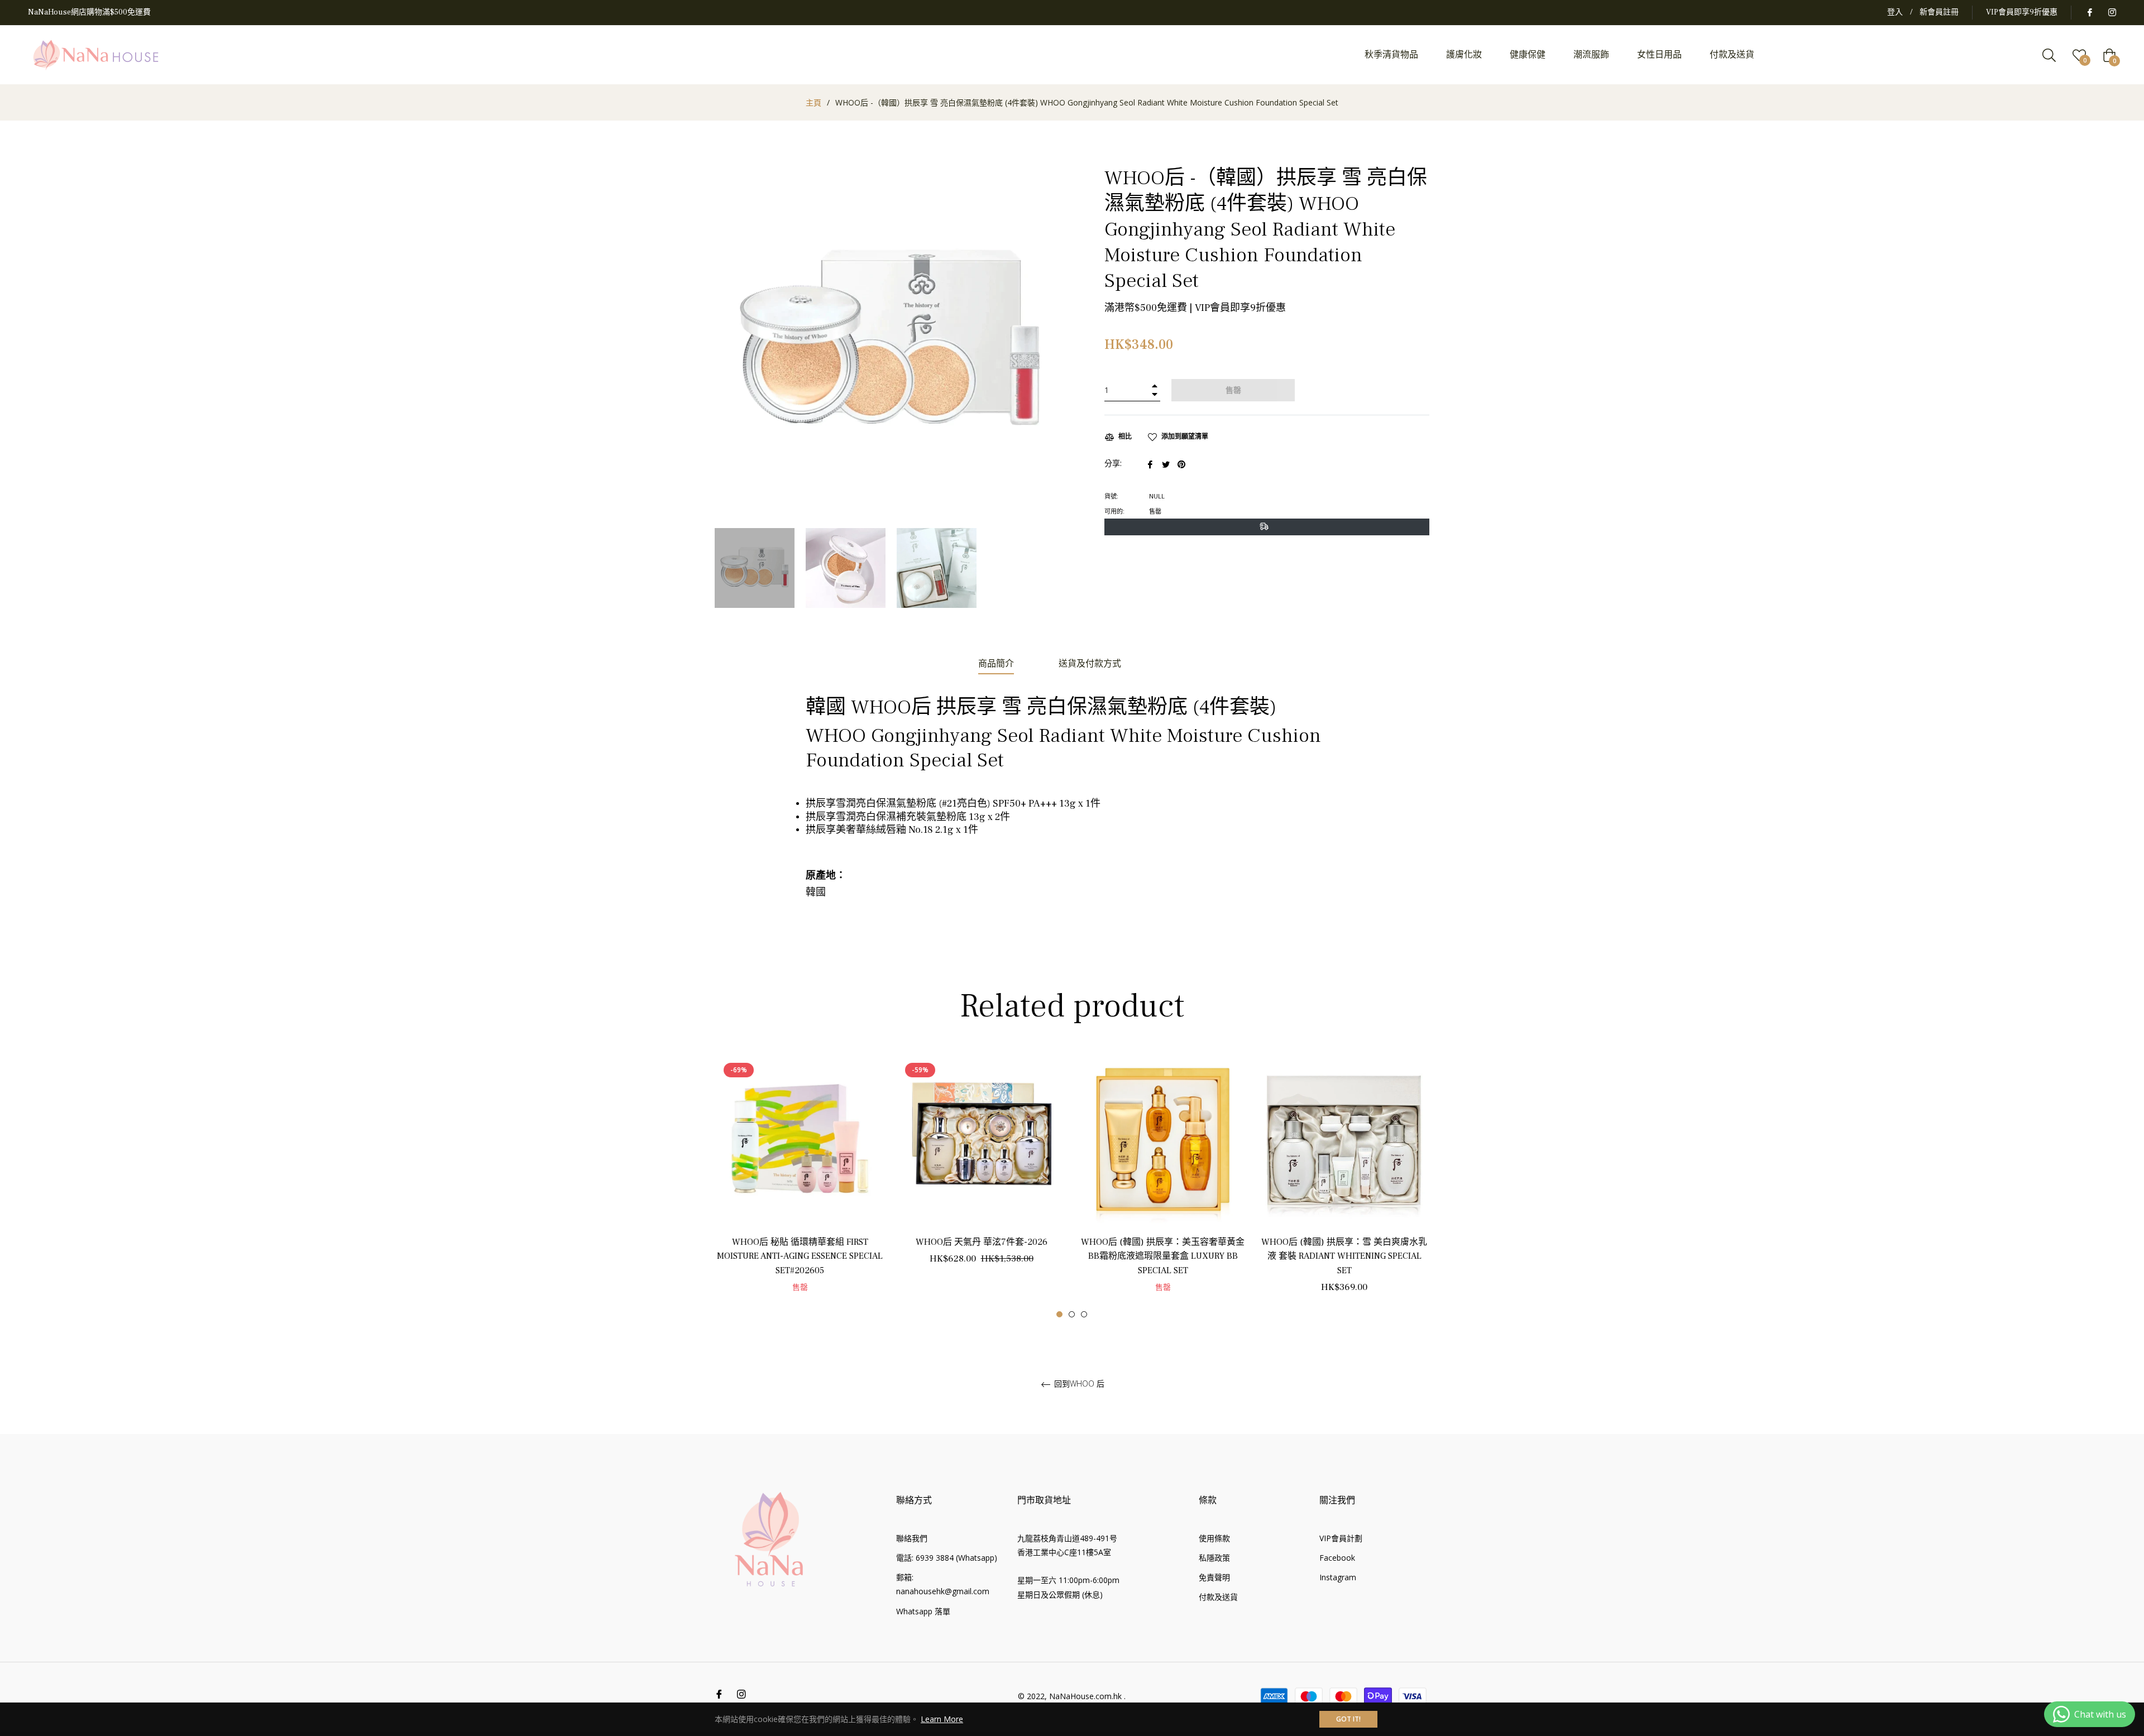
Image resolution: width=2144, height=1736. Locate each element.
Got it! (1348, 1719)
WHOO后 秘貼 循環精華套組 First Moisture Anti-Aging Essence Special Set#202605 (800, 1256)
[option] (800, 1185)
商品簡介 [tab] (996, 664)
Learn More (942, 1719)
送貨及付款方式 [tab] (1090, 664)
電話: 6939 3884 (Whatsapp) (947, 1558)
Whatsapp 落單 (923, 1611)
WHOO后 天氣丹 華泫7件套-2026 (982, 1242)
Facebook (1337, 1558)
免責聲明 (1214, 1577)
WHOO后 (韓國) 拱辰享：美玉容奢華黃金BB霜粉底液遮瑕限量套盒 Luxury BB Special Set (1163, 1256)
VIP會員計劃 (1341, 1538)
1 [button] (1059, 1314)
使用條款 (1214, 1538)
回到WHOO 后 (1078, 1384)
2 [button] (1072, 1314)
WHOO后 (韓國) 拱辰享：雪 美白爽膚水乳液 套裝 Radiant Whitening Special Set (1344, 1256)
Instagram (1338, 1577)
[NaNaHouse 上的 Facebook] (2089, 12)
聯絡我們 (912, 1538)
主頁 (813, 102)
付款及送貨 (1218, 1597)
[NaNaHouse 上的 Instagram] (2112, 12)
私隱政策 (1214, 1558)
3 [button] (1084, 1314)
